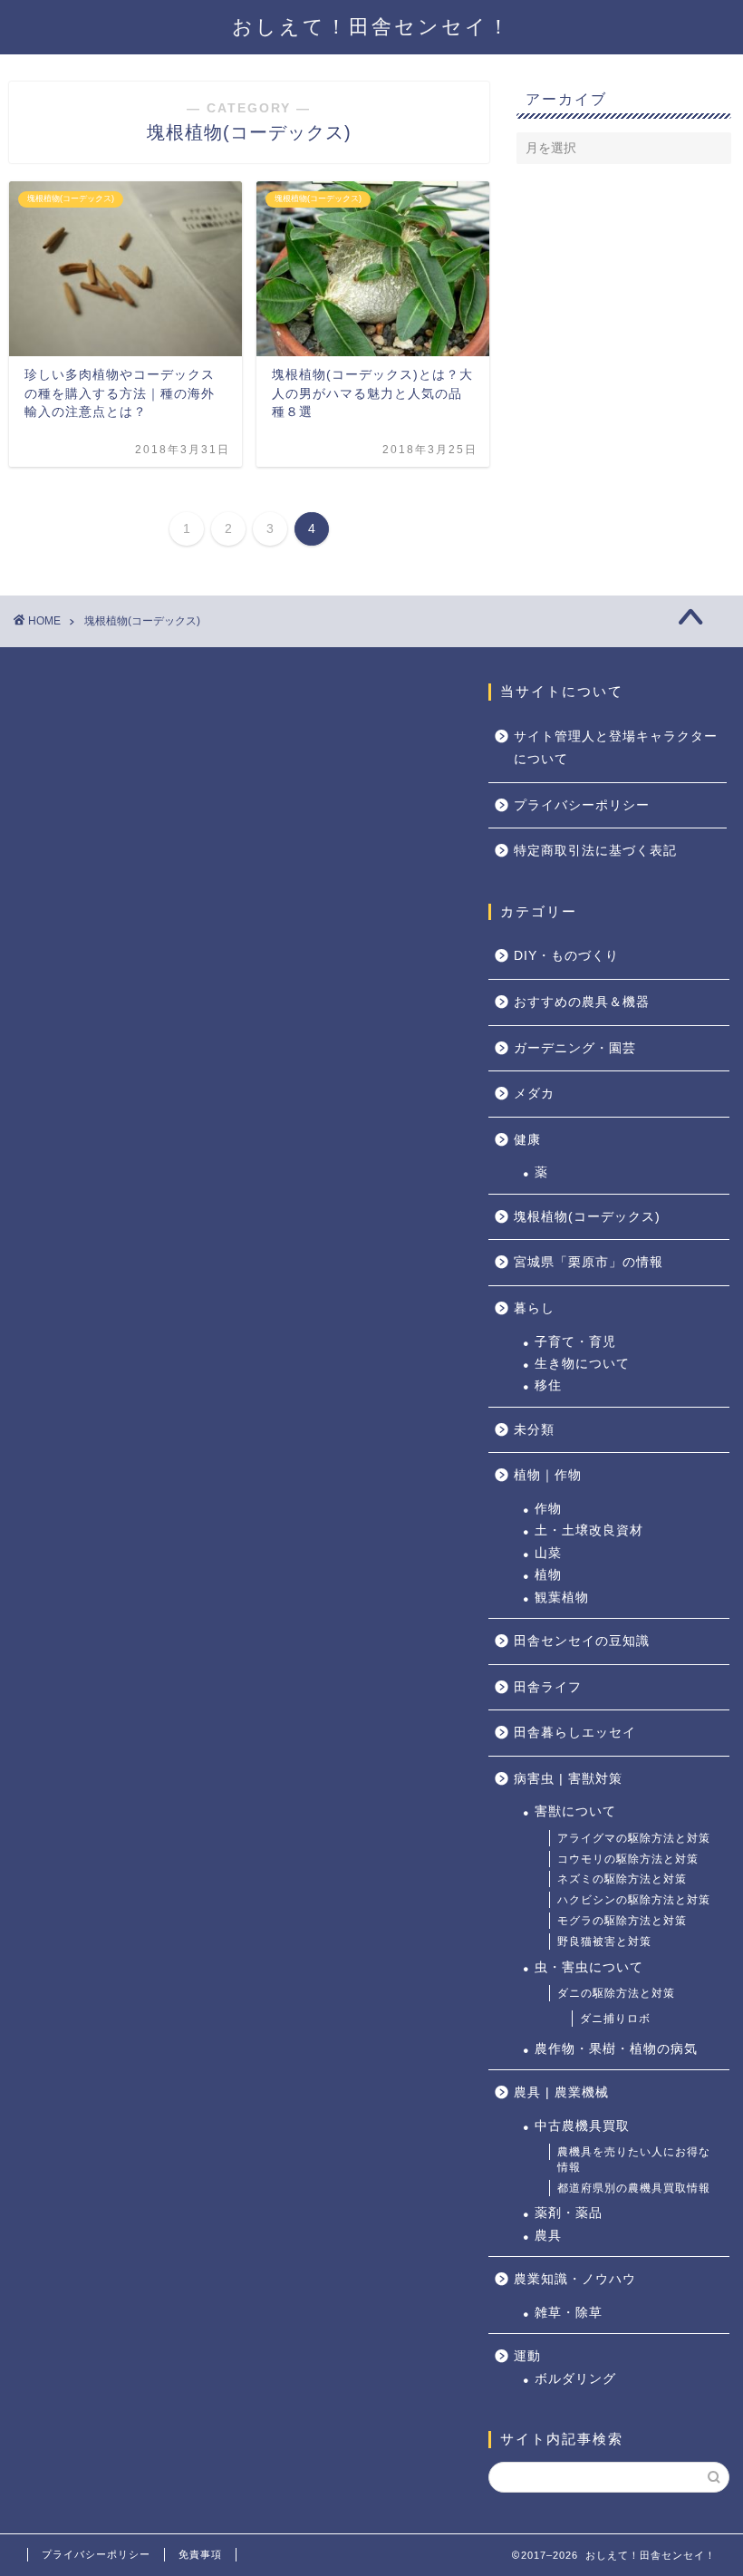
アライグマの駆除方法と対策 (634, 1838)
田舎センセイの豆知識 (582, 1641)
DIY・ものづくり (566, 956)
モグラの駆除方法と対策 (622, 1921)
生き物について (582, 1364)
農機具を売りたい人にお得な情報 (634, 2160)
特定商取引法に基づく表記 (595, 851)
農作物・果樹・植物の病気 (616, 2049)
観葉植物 (562, 1598)
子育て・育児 (575, 1342)
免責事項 (200, 2554)
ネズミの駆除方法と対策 (622, 1879)
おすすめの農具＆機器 (582, 1002)
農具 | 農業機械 (561, 2092)
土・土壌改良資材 (589, 1530)
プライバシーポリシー (582, 805)
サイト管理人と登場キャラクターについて (616, 748)
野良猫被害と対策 (604, 1942)
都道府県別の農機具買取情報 (634, 2188)
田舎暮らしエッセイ (575, 1733)
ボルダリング (575, 2379)
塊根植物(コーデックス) (587, 1217)
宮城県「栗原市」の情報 (589, 1262)
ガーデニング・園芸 (575, 1048)
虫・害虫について (589, 1967)
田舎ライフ (548, 1687)
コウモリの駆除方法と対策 (628, 1859)
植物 (548, 1575)
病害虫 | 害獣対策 (568, 1779)
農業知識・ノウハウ (575, 2279)
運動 (527, 2356)
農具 (548, 2236)
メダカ (534, 1094)
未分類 (534, 1430)
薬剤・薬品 (569, 2213)
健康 (527, 1140)
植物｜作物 (548, 1475)
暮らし (534, 1308)
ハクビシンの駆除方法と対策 (634, 1900)
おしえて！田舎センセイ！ (371, 27)
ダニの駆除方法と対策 (616, 1993)
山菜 (548, 1553)
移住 (548, 1385)
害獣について (575, 1811)
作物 (548, 1509)
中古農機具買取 (582, 2126)
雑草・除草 (569, 2313)
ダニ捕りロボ (615, 2019)
